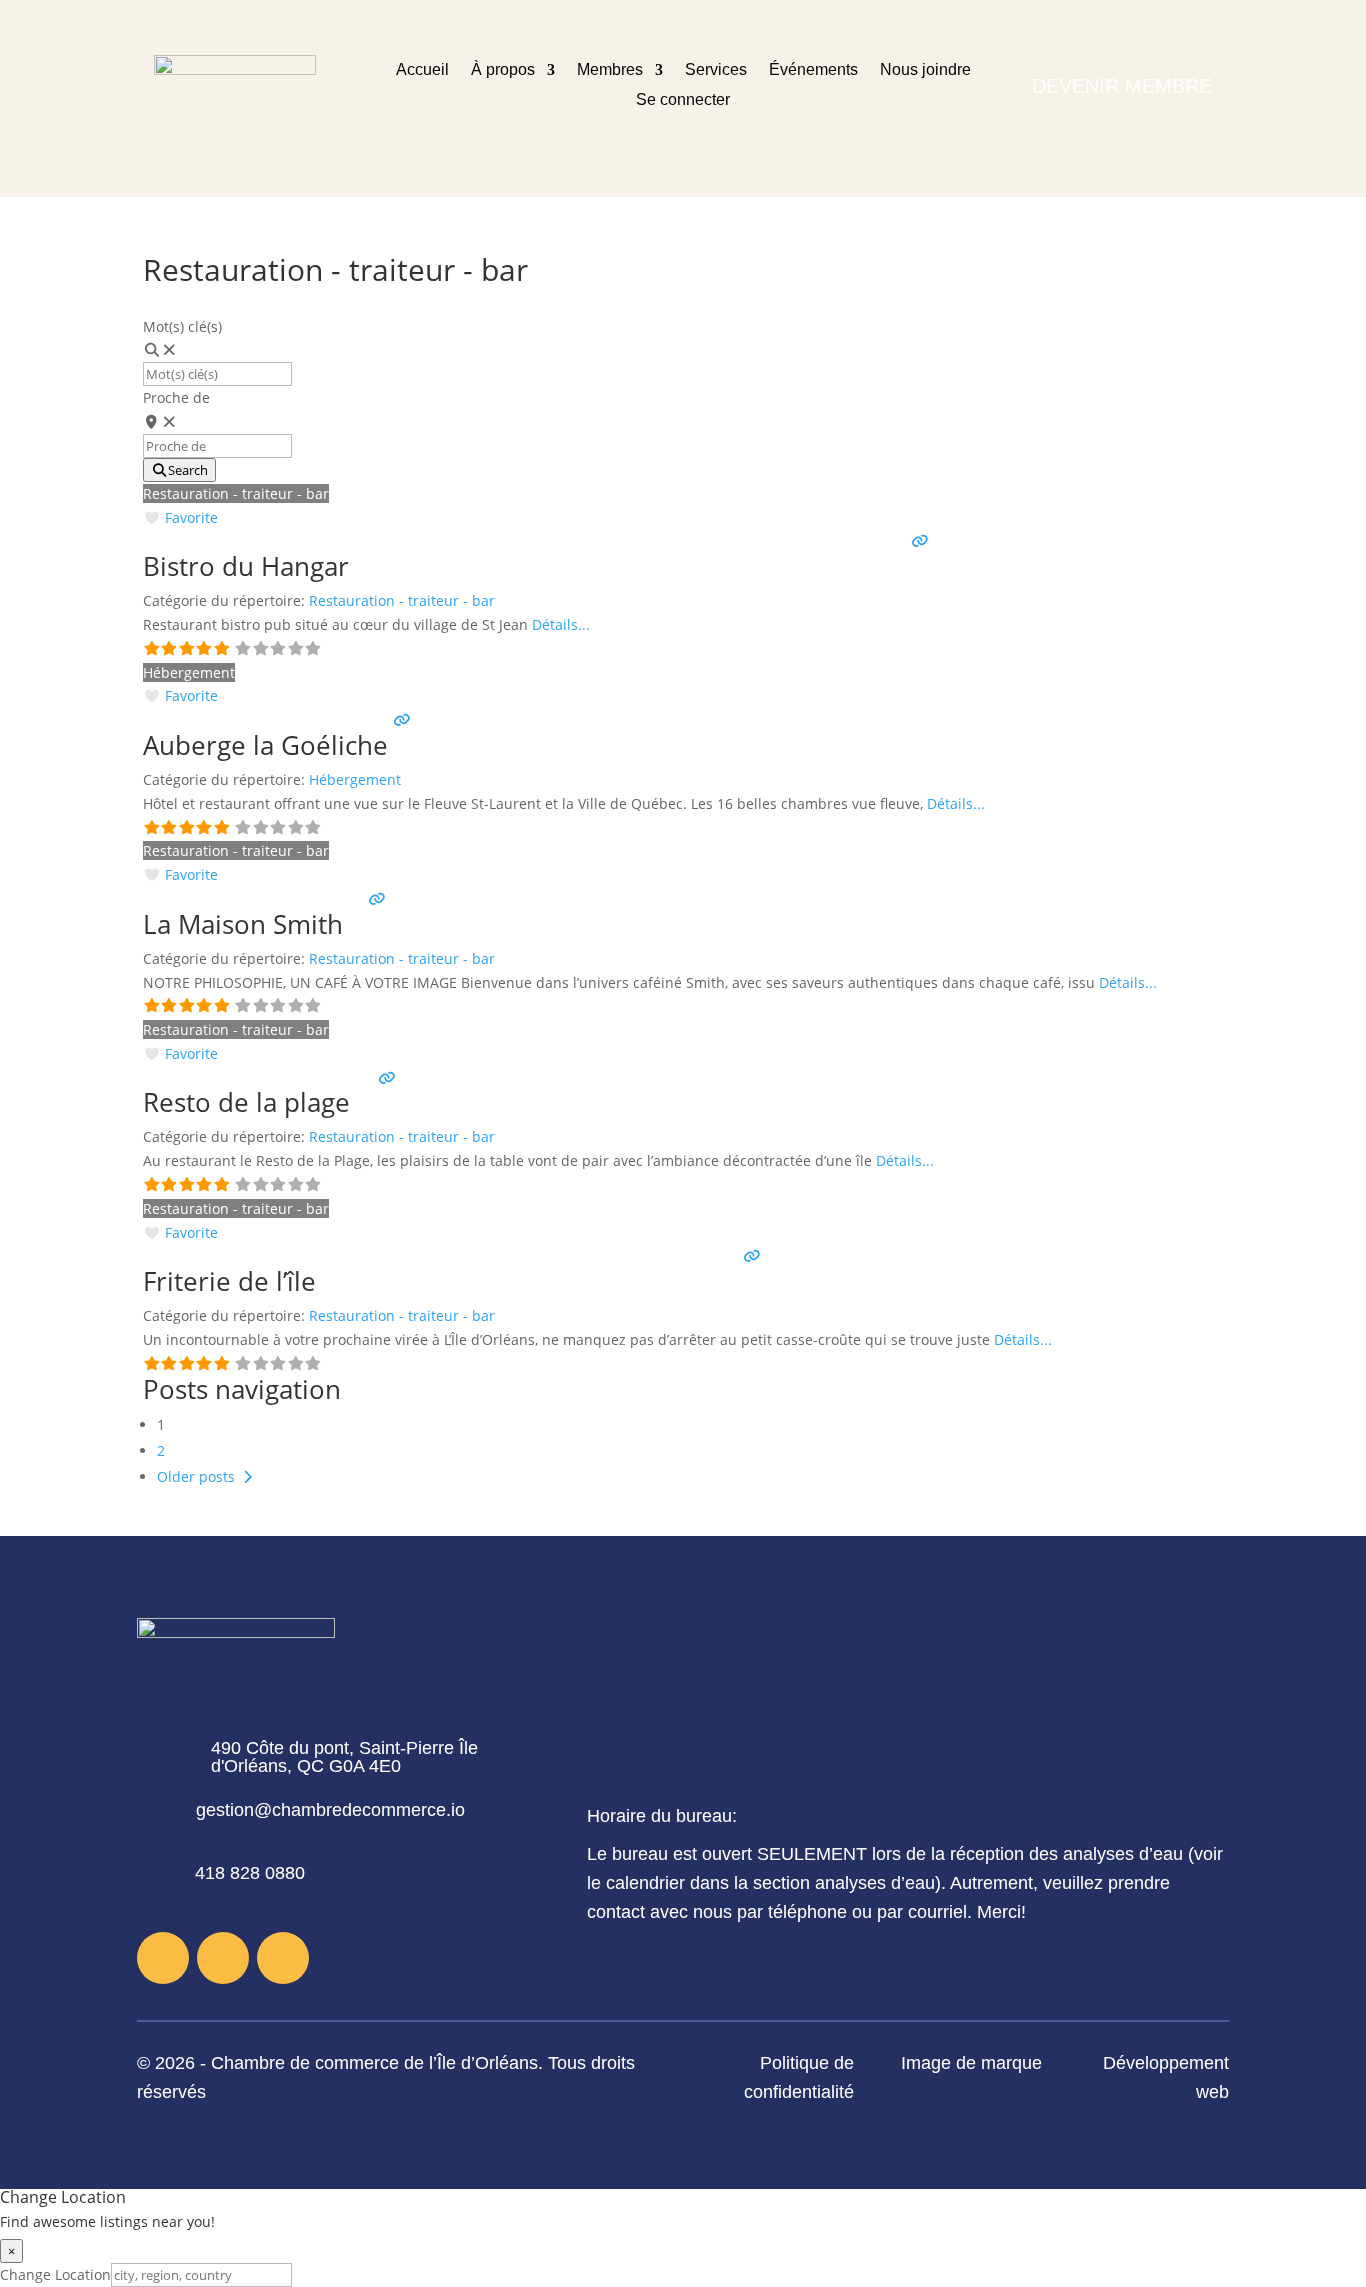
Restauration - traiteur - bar (236, 493)
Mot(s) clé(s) (182, 326)
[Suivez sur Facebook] (163, 1958)
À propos (503, 70)
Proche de (176, 397)
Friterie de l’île (229, 1281)
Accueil (422, 70)
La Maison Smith (243, 924)
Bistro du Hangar (246, 566)
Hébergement (189, 672)
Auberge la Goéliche (265, 745)
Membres (610, 70)
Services (716, 70)
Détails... (561, 624)
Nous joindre (925, 70)
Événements (813, 70)
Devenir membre (1122, 86)
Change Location (55, 2274)
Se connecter (683, 100)
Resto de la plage (246, 1102)
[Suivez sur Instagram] (223, 1958)
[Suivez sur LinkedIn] (283, 1958)
